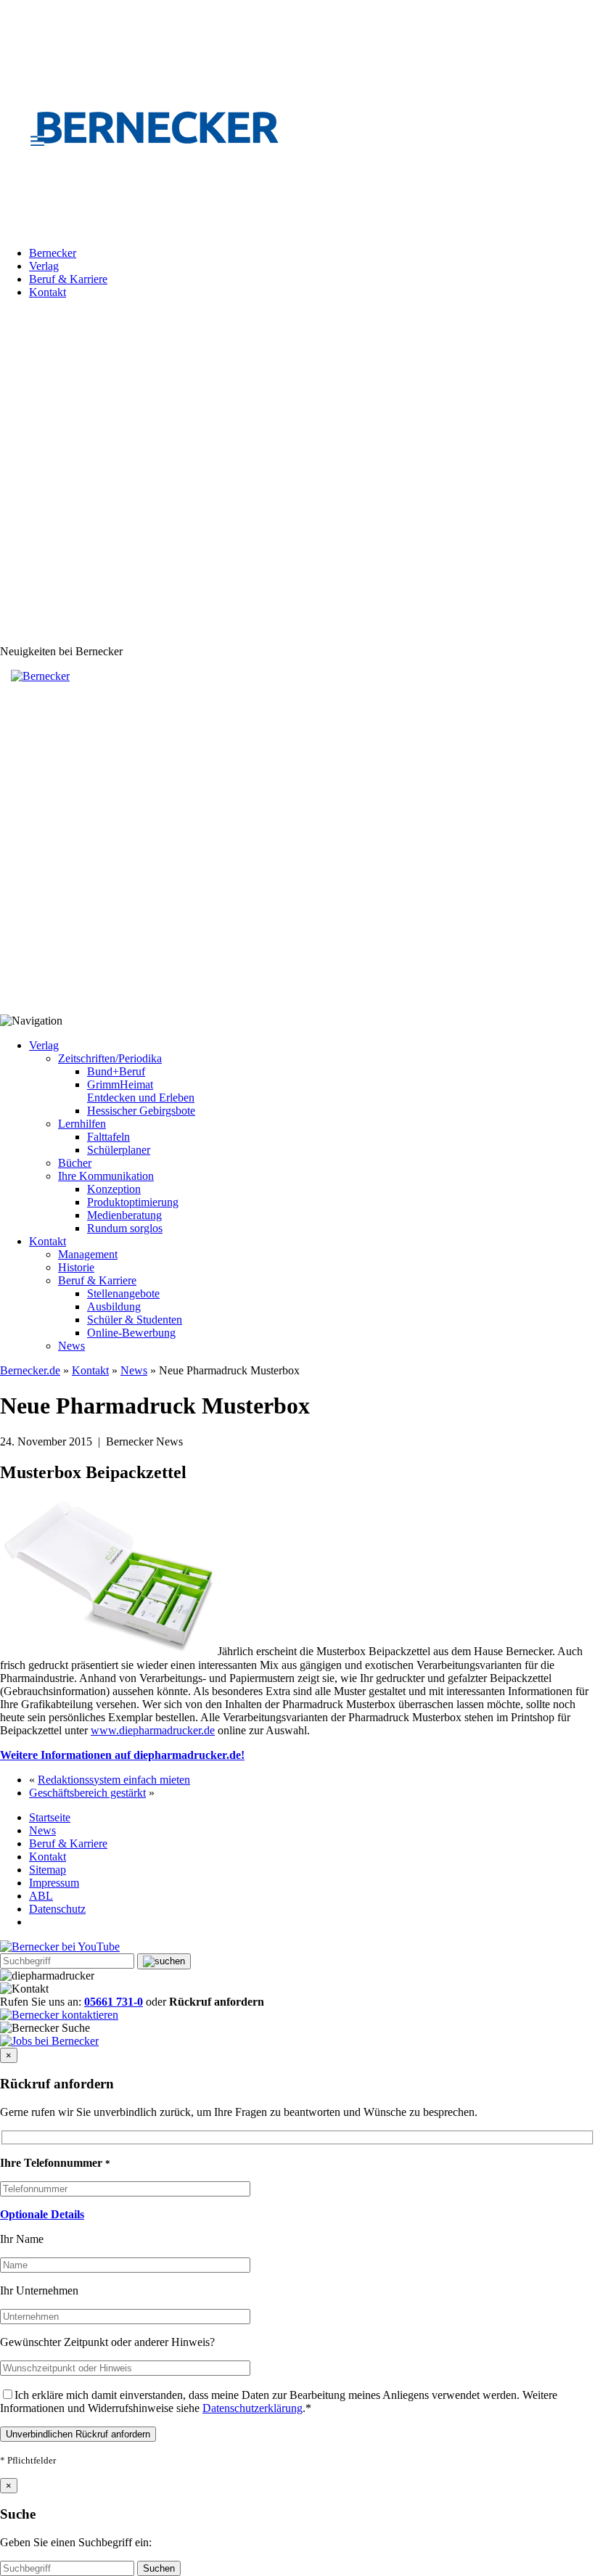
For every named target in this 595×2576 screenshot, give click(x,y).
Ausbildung (114, 1307)
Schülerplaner (119, 1150)
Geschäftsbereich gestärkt (87, 1793)
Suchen (159, 2568)
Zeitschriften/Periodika (110, 1058)
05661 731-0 (114, 2002)
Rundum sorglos (125, 1228)
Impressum (54, 1883)
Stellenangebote (123, 1293)
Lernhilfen (82, 1124)
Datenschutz (57, 1909)
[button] (42, 2214)
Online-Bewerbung (131, 1333)
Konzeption (114, 1189)
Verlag (44, 266)
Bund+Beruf (116, 1071)
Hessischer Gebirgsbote (141, 1111)
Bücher (75, 1163)
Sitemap (48, 1870)
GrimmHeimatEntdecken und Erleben (141, 1091)
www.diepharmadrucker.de (153, 1730)
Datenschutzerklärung (253, 2408)
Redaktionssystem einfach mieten (114, 1780)
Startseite (50, 1817)
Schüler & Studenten (135, 1320)
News (71, 1346)
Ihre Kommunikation (106, 1176)
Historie (76, 1267)
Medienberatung (124, 1215)
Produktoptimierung (133, 1202)
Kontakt (48, 292)
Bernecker (53, 253)
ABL (41, 1896)
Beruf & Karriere (68, 279)
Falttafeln (108, 1137)
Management (88, 1254)
